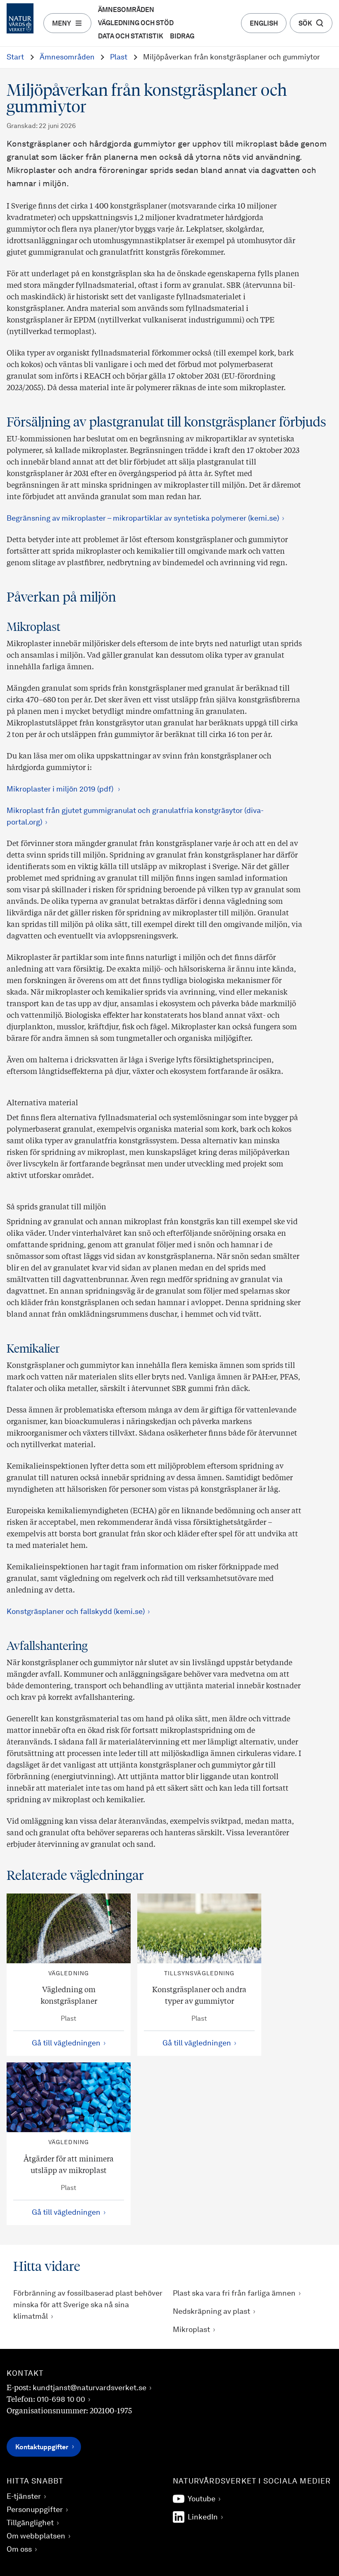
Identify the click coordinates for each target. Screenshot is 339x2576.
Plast (119, 57)
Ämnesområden (126, 10)
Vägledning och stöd (136, 24)
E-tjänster (24, 2497)
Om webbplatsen (36, 2536)
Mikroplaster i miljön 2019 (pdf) (61, 789)
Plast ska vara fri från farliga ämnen (234, 2294)
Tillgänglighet (30, 2523)
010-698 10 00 (61, 2400)
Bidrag (182, 37)
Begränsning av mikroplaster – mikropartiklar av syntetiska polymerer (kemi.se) (143, 519)
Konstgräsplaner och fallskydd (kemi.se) (76, 1612)
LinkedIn (203, 2517)
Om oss (19, 2550)
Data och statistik (131, 37)
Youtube (202, 2499)
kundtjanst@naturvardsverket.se (90, 2388)
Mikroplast (191, 2330)
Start (15, 57)
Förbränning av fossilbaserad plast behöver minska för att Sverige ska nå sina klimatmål (88, 2305)
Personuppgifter (35, 2510)
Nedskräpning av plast (211, 2312)
